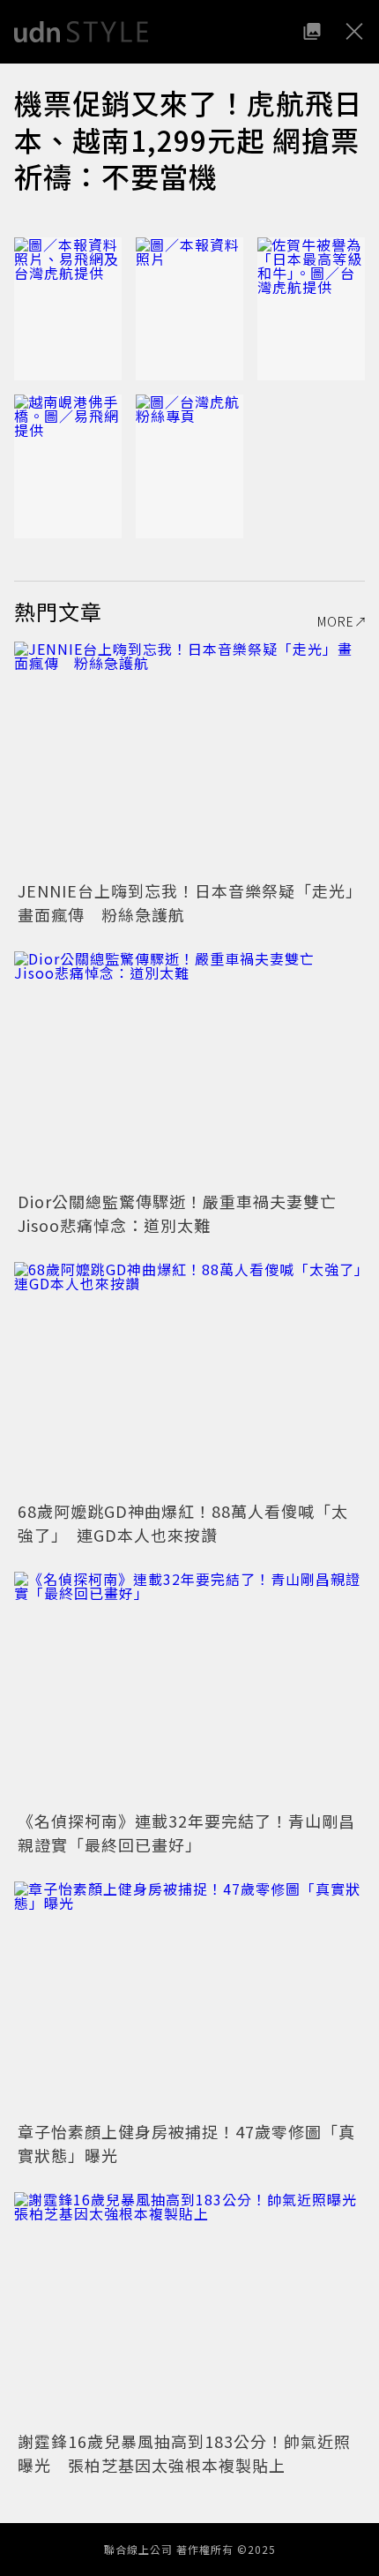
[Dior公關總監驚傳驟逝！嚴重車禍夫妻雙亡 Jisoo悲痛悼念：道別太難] (189, 1068)
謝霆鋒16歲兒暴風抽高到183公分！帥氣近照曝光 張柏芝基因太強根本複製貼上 (184, 2453)
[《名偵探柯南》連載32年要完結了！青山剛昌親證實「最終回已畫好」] (189, 1689)
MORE (336, 621)
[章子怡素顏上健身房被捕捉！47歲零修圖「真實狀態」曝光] (189, 1998)
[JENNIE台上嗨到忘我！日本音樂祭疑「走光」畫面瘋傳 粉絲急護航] (189, 759)
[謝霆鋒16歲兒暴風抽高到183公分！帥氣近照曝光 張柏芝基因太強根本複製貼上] (189, 2309)
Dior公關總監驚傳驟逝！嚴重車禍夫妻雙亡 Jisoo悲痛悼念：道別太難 (186, 1213)
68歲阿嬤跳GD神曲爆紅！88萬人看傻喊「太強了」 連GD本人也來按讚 (183, 1523)
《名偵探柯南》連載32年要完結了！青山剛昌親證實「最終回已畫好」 (186, 1832)
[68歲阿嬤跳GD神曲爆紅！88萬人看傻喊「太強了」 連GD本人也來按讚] (189, 1379)
